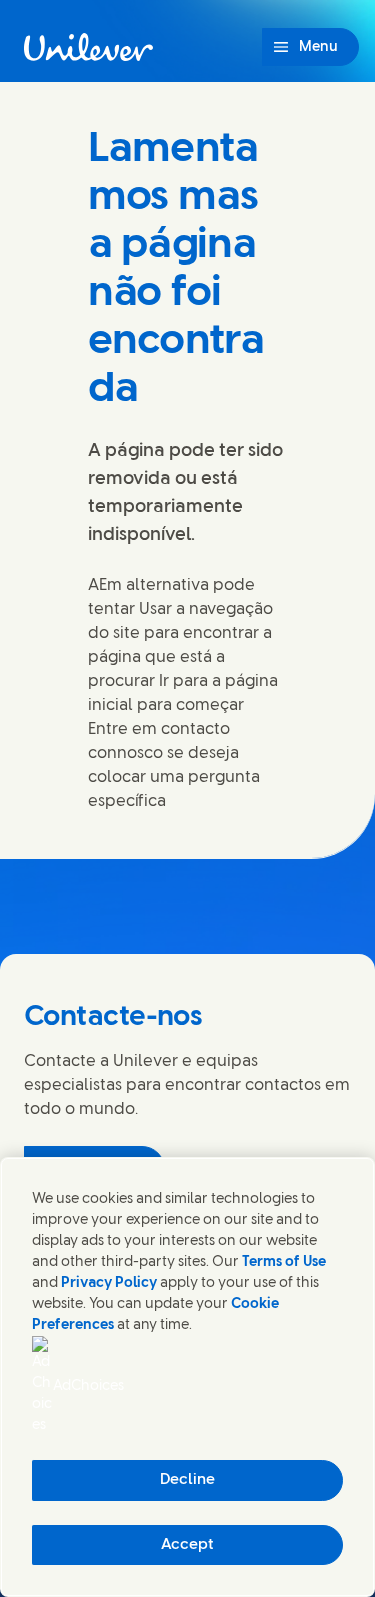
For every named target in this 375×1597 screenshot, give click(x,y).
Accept (187, 1545)
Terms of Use (284, 1262)
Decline (187, 1480)
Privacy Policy (109, 1283)
